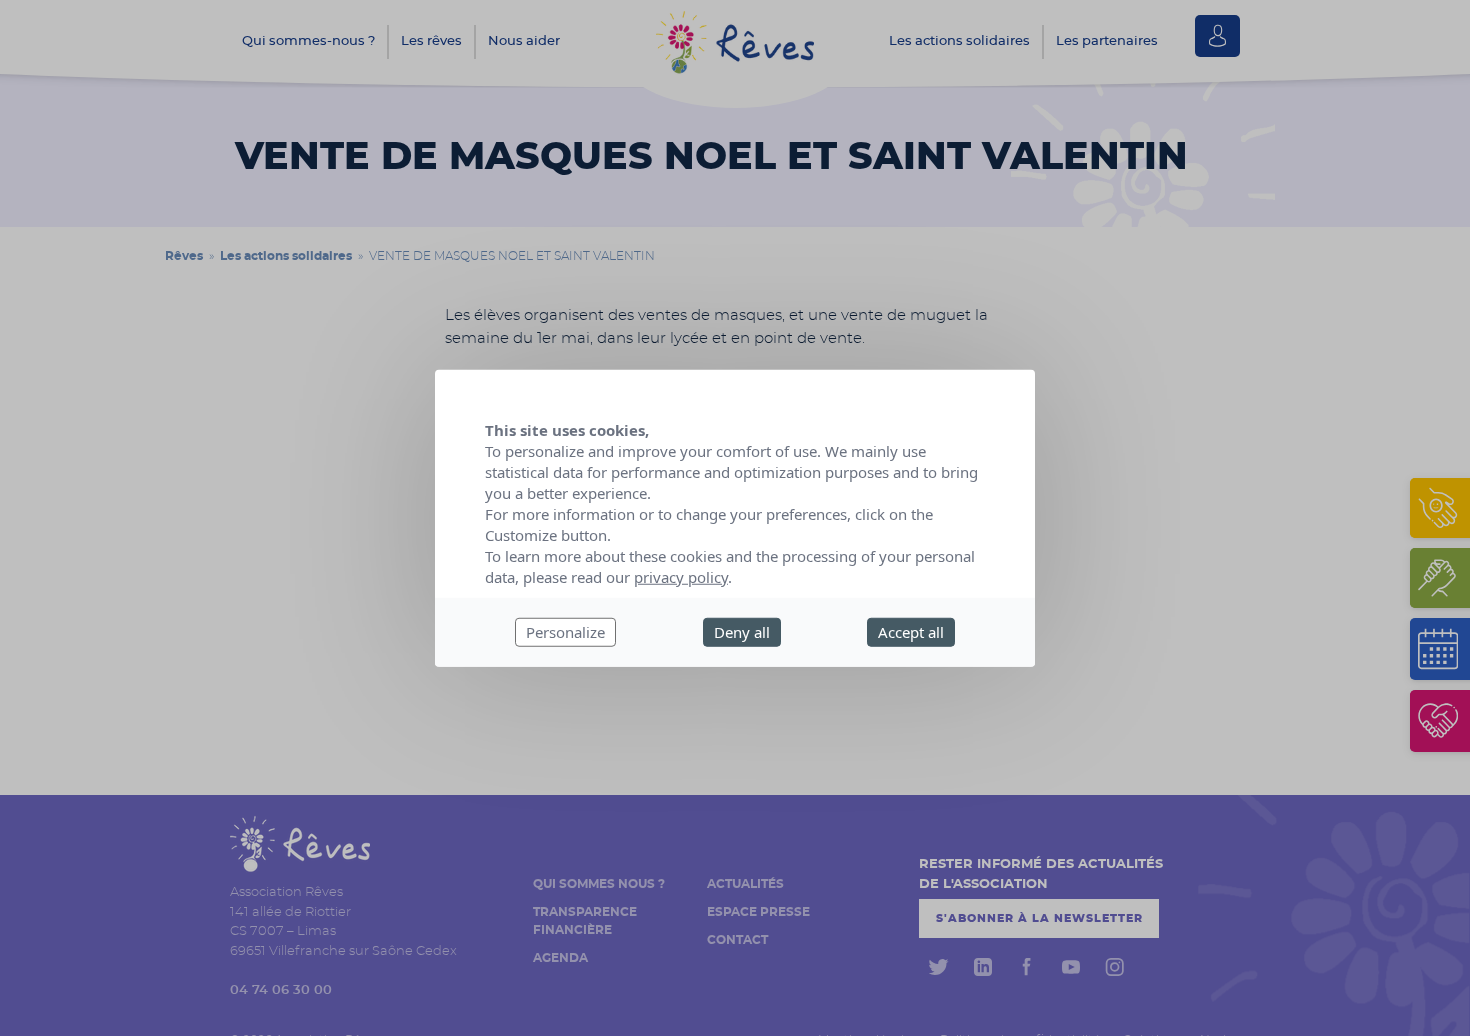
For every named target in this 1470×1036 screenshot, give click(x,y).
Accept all (911, 632)
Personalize (565, 632)
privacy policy (681, 577)
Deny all (742, 632)
